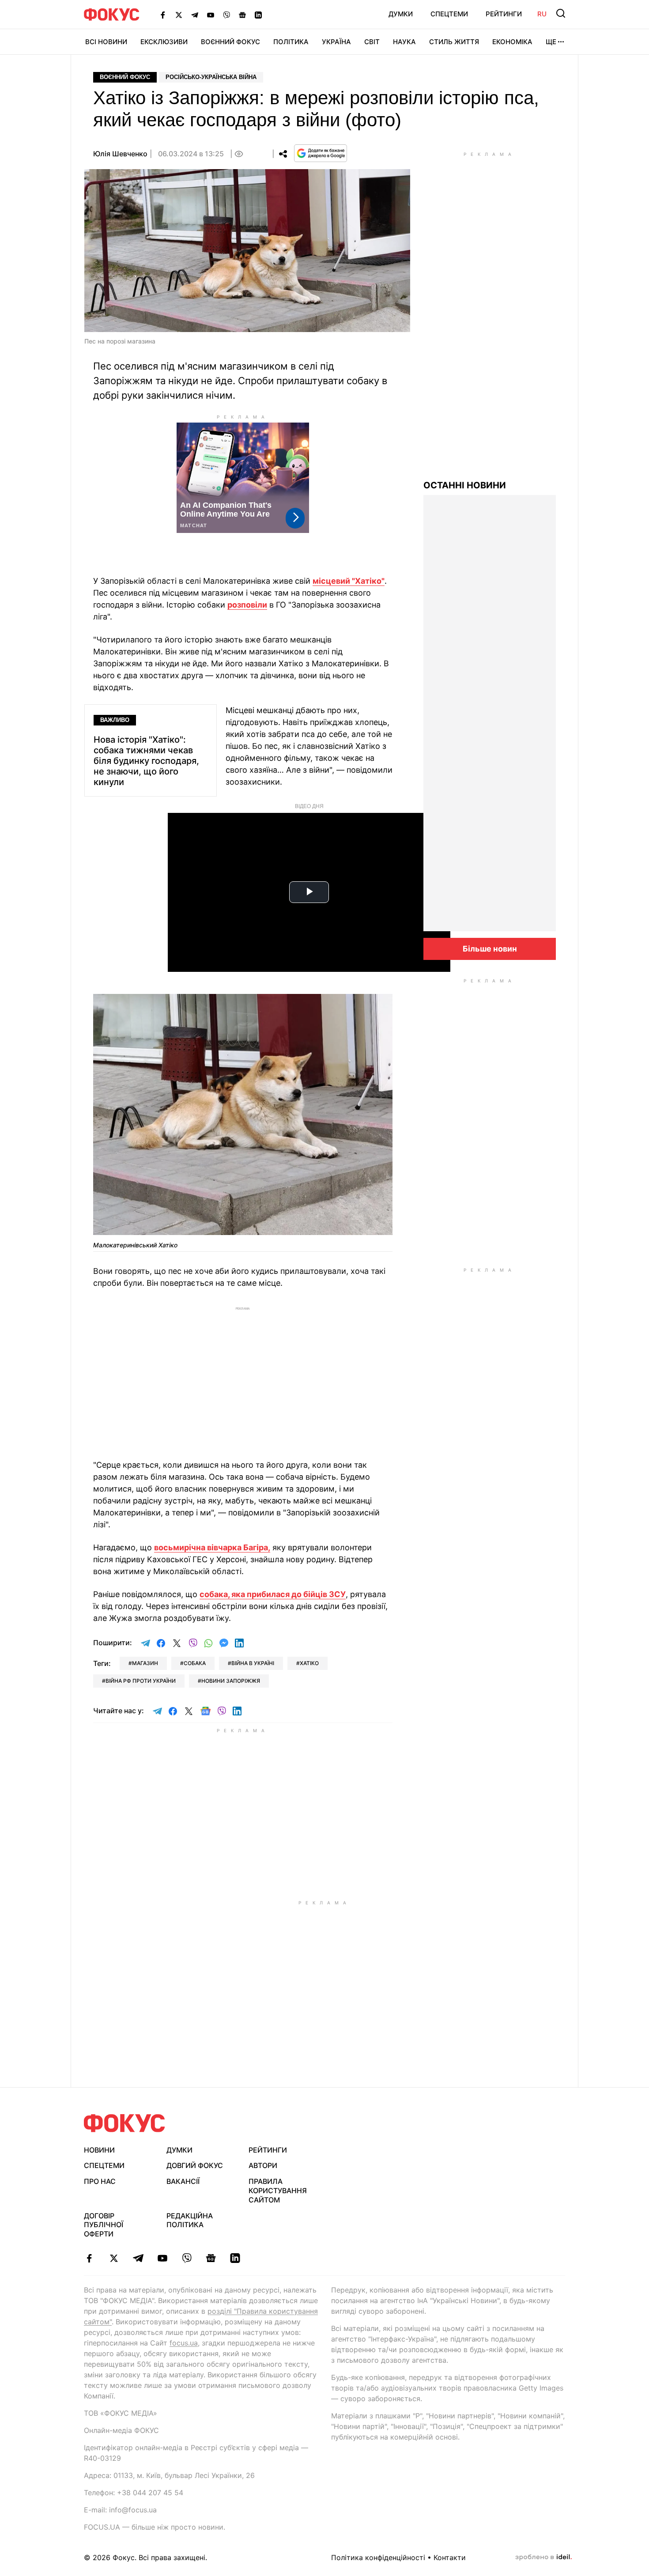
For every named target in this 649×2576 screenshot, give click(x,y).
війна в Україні (253, 1663)
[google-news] (211, 2258)
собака (195, 1663)
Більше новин (490, 949)
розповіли (247, 605)
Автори (263, 2165)
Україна (336, 42)
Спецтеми (449, 14)
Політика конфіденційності (378, 2557)
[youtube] (162, 2258)
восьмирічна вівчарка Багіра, (212, 1547)
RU (542, 14)
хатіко (309, 1663)
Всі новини (106, 42)
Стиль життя (454, 42)
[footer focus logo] (125, 2123)
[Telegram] (195, 15)
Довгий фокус (195, 2165)
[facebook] (89, 2258)
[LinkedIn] (258, 15)
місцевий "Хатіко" (349, 581)
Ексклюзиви (164, 42)
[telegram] (138, 2258)
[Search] (561, 13)
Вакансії (183, 2181)
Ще (551, 42)
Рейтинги (504, 14)
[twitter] (114, 2258)
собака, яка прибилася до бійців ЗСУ (273, 1594)
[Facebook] (163, 15)
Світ (372, 42)
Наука (404, 42)
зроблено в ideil (543, 2557)
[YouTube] (211, 15)
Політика (291, 42)
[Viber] (226, 15)
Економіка (512, 42)
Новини (99, 2150)
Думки (401, 14)
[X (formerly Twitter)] (179, 15)
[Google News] (242, 15)
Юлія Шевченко (120, 154)
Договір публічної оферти (104, 2225)
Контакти (450, 2557)
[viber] (187, 2258)
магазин (145, 1663)
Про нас (100, 2181)
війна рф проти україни (141, 1681)
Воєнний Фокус (230, 42)
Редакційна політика (190, 2220)
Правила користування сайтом (278, 2191)
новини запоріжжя (231, 1681)
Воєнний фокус (125, 77)
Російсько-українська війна (211, 77)
